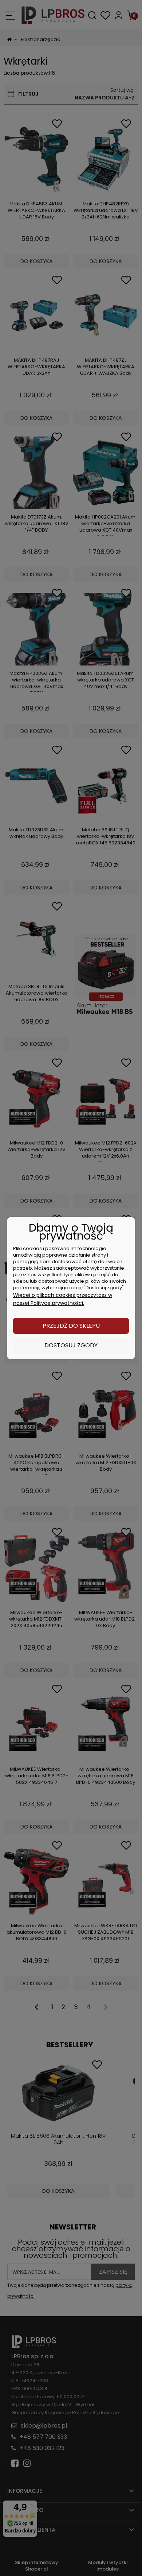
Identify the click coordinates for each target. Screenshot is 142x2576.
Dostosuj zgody (71, 1345)
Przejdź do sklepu (71, 1326)
